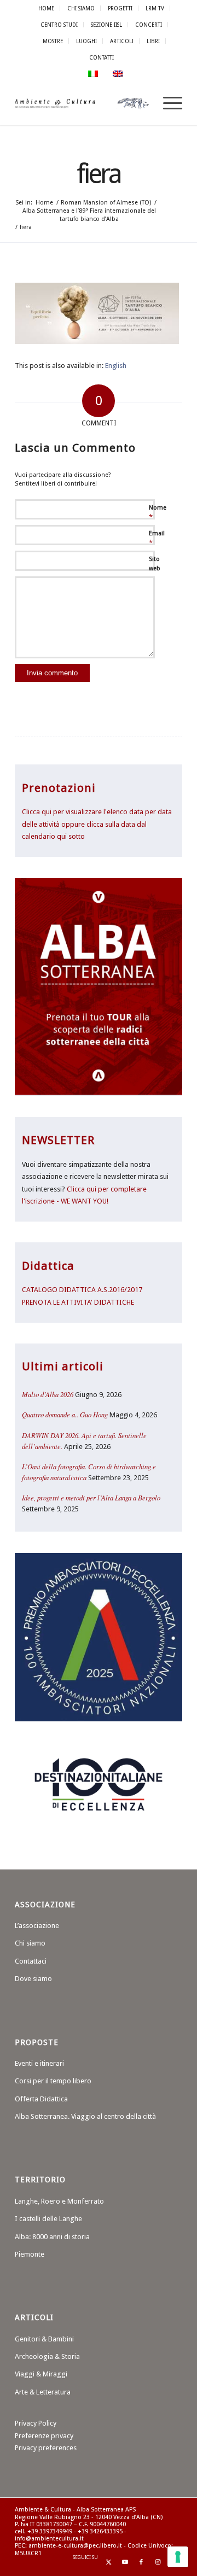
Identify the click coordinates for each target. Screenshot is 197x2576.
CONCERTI (149, 25)
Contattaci (31, 1961)
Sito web (155, 564)
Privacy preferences (46, 2448)
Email (157, 538)
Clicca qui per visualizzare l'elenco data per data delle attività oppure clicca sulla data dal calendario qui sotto (97, 824)
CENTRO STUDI (59, 25)
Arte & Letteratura (43, 2392)
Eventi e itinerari (39, 2063)
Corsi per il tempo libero (53, 2081)
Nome (158, 513)
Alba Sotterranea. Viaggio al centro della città (85, 2116)
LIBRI (153, 41)
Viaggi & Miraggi (41, 2374)
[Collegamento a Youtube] (125, 2562)
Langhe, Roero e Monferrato (59, 2201)
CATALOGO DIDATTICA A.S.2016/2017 (82, 1290)
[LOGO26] (82, 103)
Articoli (122, 41)
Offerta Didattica (41, 2099)
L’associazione (37, 1926)
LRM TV (155, 8)
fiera (99, 174)
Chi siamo (30, 1943)
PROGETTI (120, 8)
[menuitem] (47, 8)
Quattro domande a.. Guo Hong (65, 1414)
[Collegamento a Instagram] (158, 2562)
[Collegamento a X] (108, 2562)
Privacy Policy (36, 2423)
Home (46, 8)
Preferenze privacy (44, 2436)
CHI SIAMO (81, 8)
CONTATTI (102, 57)
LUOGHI (86, 41)
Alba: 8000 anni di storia (52, 2237)
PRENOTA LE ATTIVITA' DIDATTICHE (78, 1302)
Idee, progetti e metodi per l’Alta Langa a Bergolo (91, 1497)
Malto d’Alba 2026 (48, 1394)
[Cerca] (141, 103)
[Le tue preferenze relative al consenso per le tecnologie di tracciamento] (178, 2557)
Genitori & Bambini (44, 2339)
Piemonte (30, 2254)
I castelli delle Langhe (48, 2219)
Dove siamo (33, 1979)
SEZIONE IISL (106, 25)
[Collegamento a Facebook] (141, 2562)
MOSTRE (53, 41)
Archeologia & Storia (47, 2356)
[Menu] (167, 103)
